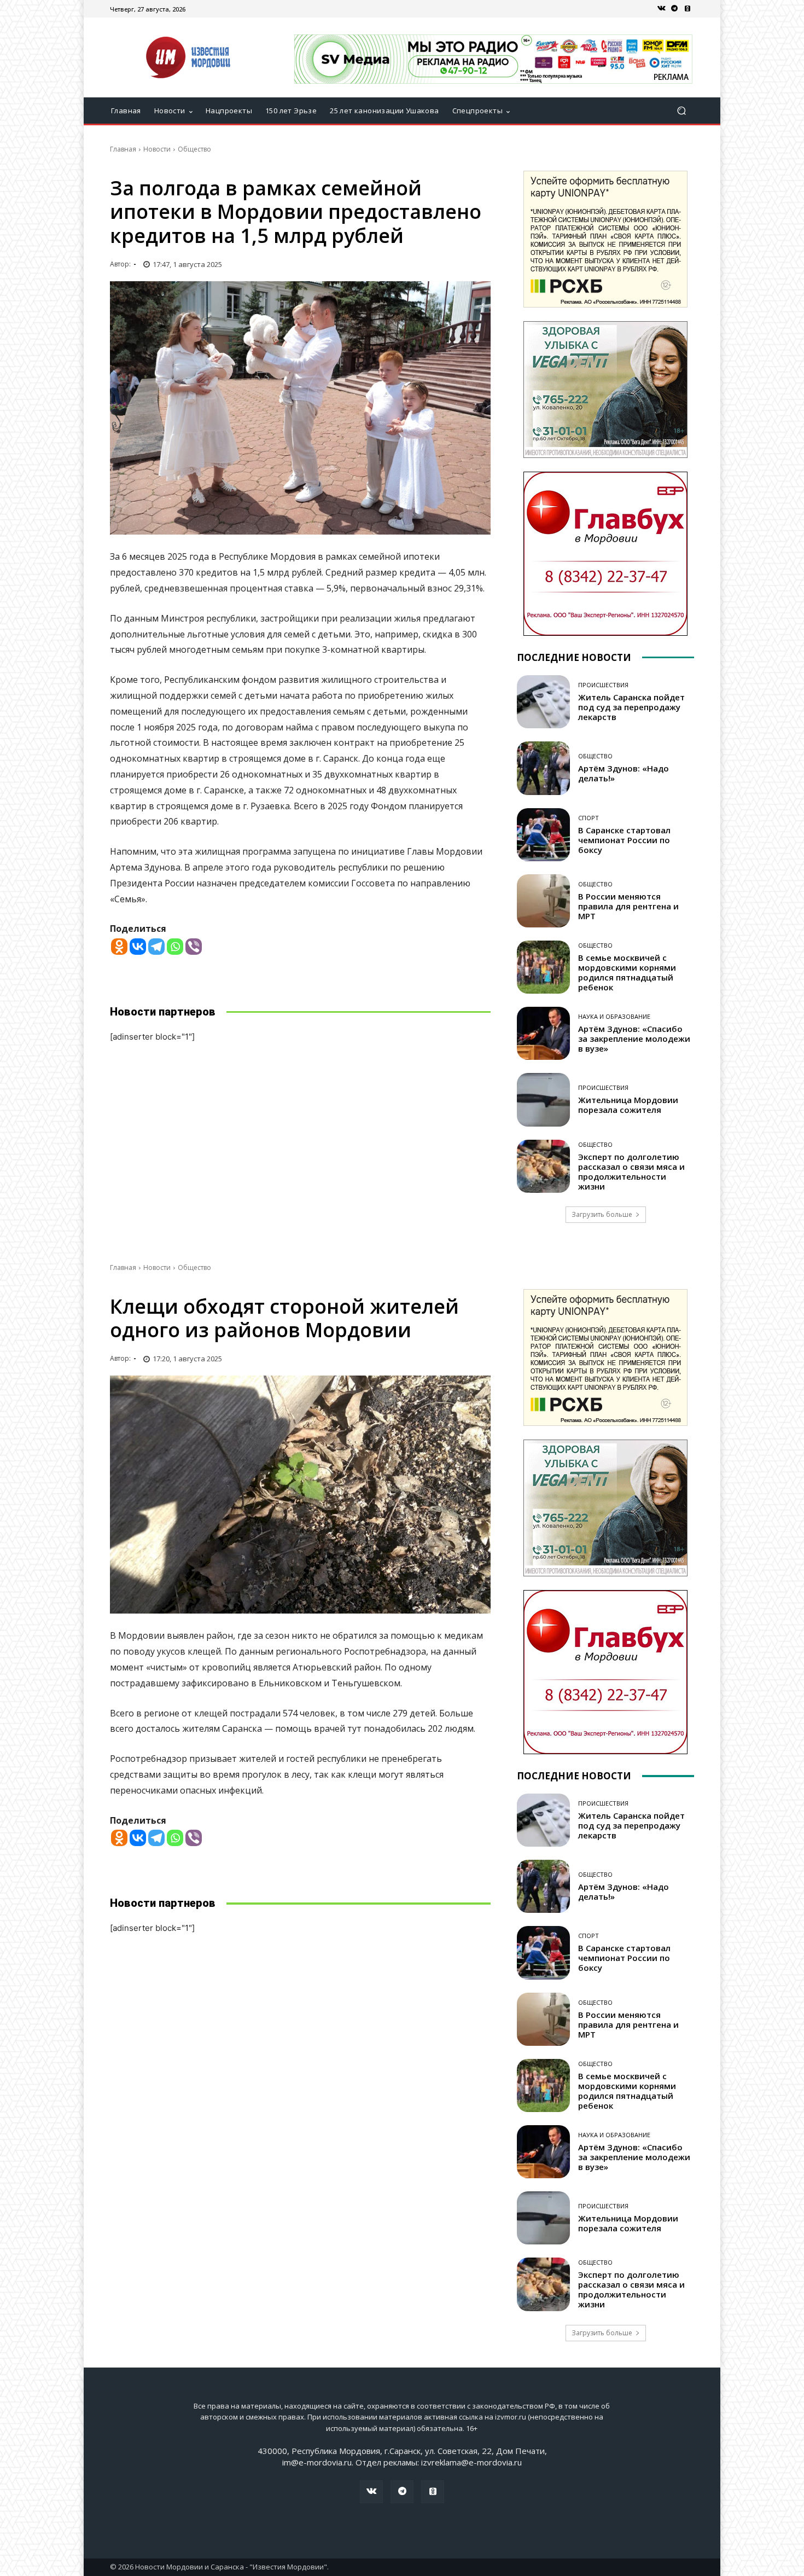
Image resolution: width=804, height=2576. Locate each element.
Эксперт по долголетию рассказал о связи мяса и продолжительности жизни (631, 1171)
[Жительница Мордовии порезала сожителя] (543, 1100)
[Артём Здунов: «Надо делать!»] (543, 768)
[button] (681, 111)
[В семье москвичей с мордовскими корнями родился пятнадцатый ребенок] (543, 967)
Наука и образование (614, 1016)
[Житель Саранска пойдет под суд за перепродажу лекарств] (543, 702)
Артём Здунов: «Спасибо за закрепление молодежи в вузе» (634, 1038)
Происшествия (603, 685)
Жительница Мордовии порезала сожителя (628, 1105)
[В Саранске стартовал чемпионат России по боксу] (543, 835)
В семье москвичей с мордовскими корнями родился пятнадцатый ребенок (627, 972)
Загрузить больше (602, 1214)
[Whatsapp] (175, 947)
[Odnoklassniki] (119, 947)
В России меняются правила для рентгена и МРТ (628, 906)
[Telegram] (674, 9)
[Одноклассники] (688, 9)
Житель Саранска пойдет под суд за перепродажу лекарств (631, 707)
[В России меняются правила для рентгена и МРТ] (543, 901)
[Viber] (194, 947)
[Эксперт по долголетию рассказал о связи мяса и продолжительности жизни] (543, 1166)
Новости (157, 149)
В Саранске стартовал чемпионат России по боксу (624, 840)
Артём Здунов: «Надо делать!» (624, 773)
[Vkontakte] (138, 947)
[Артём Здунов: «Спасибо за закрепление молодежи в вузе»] (543, 1033)
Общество (194, 149)
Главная (123, 149)
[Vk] (661, 9)
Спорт (589, 818)
